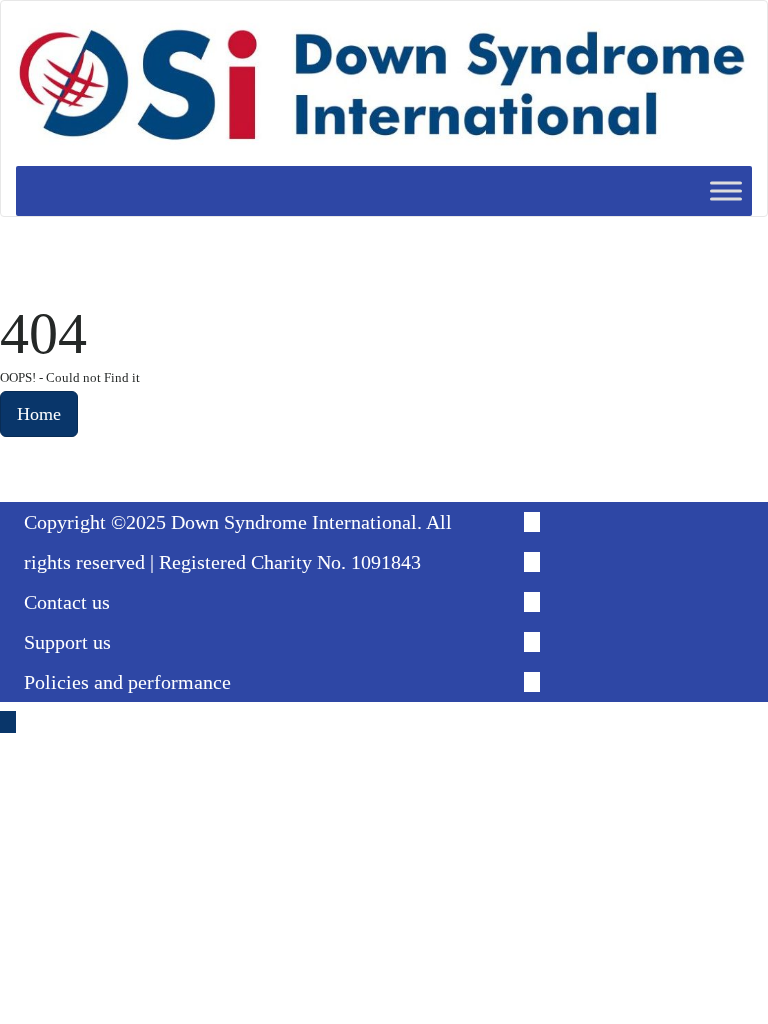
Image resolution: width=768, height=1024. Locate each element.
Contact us (67, 602)
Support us (67, 642)
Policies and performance (127, 682)
